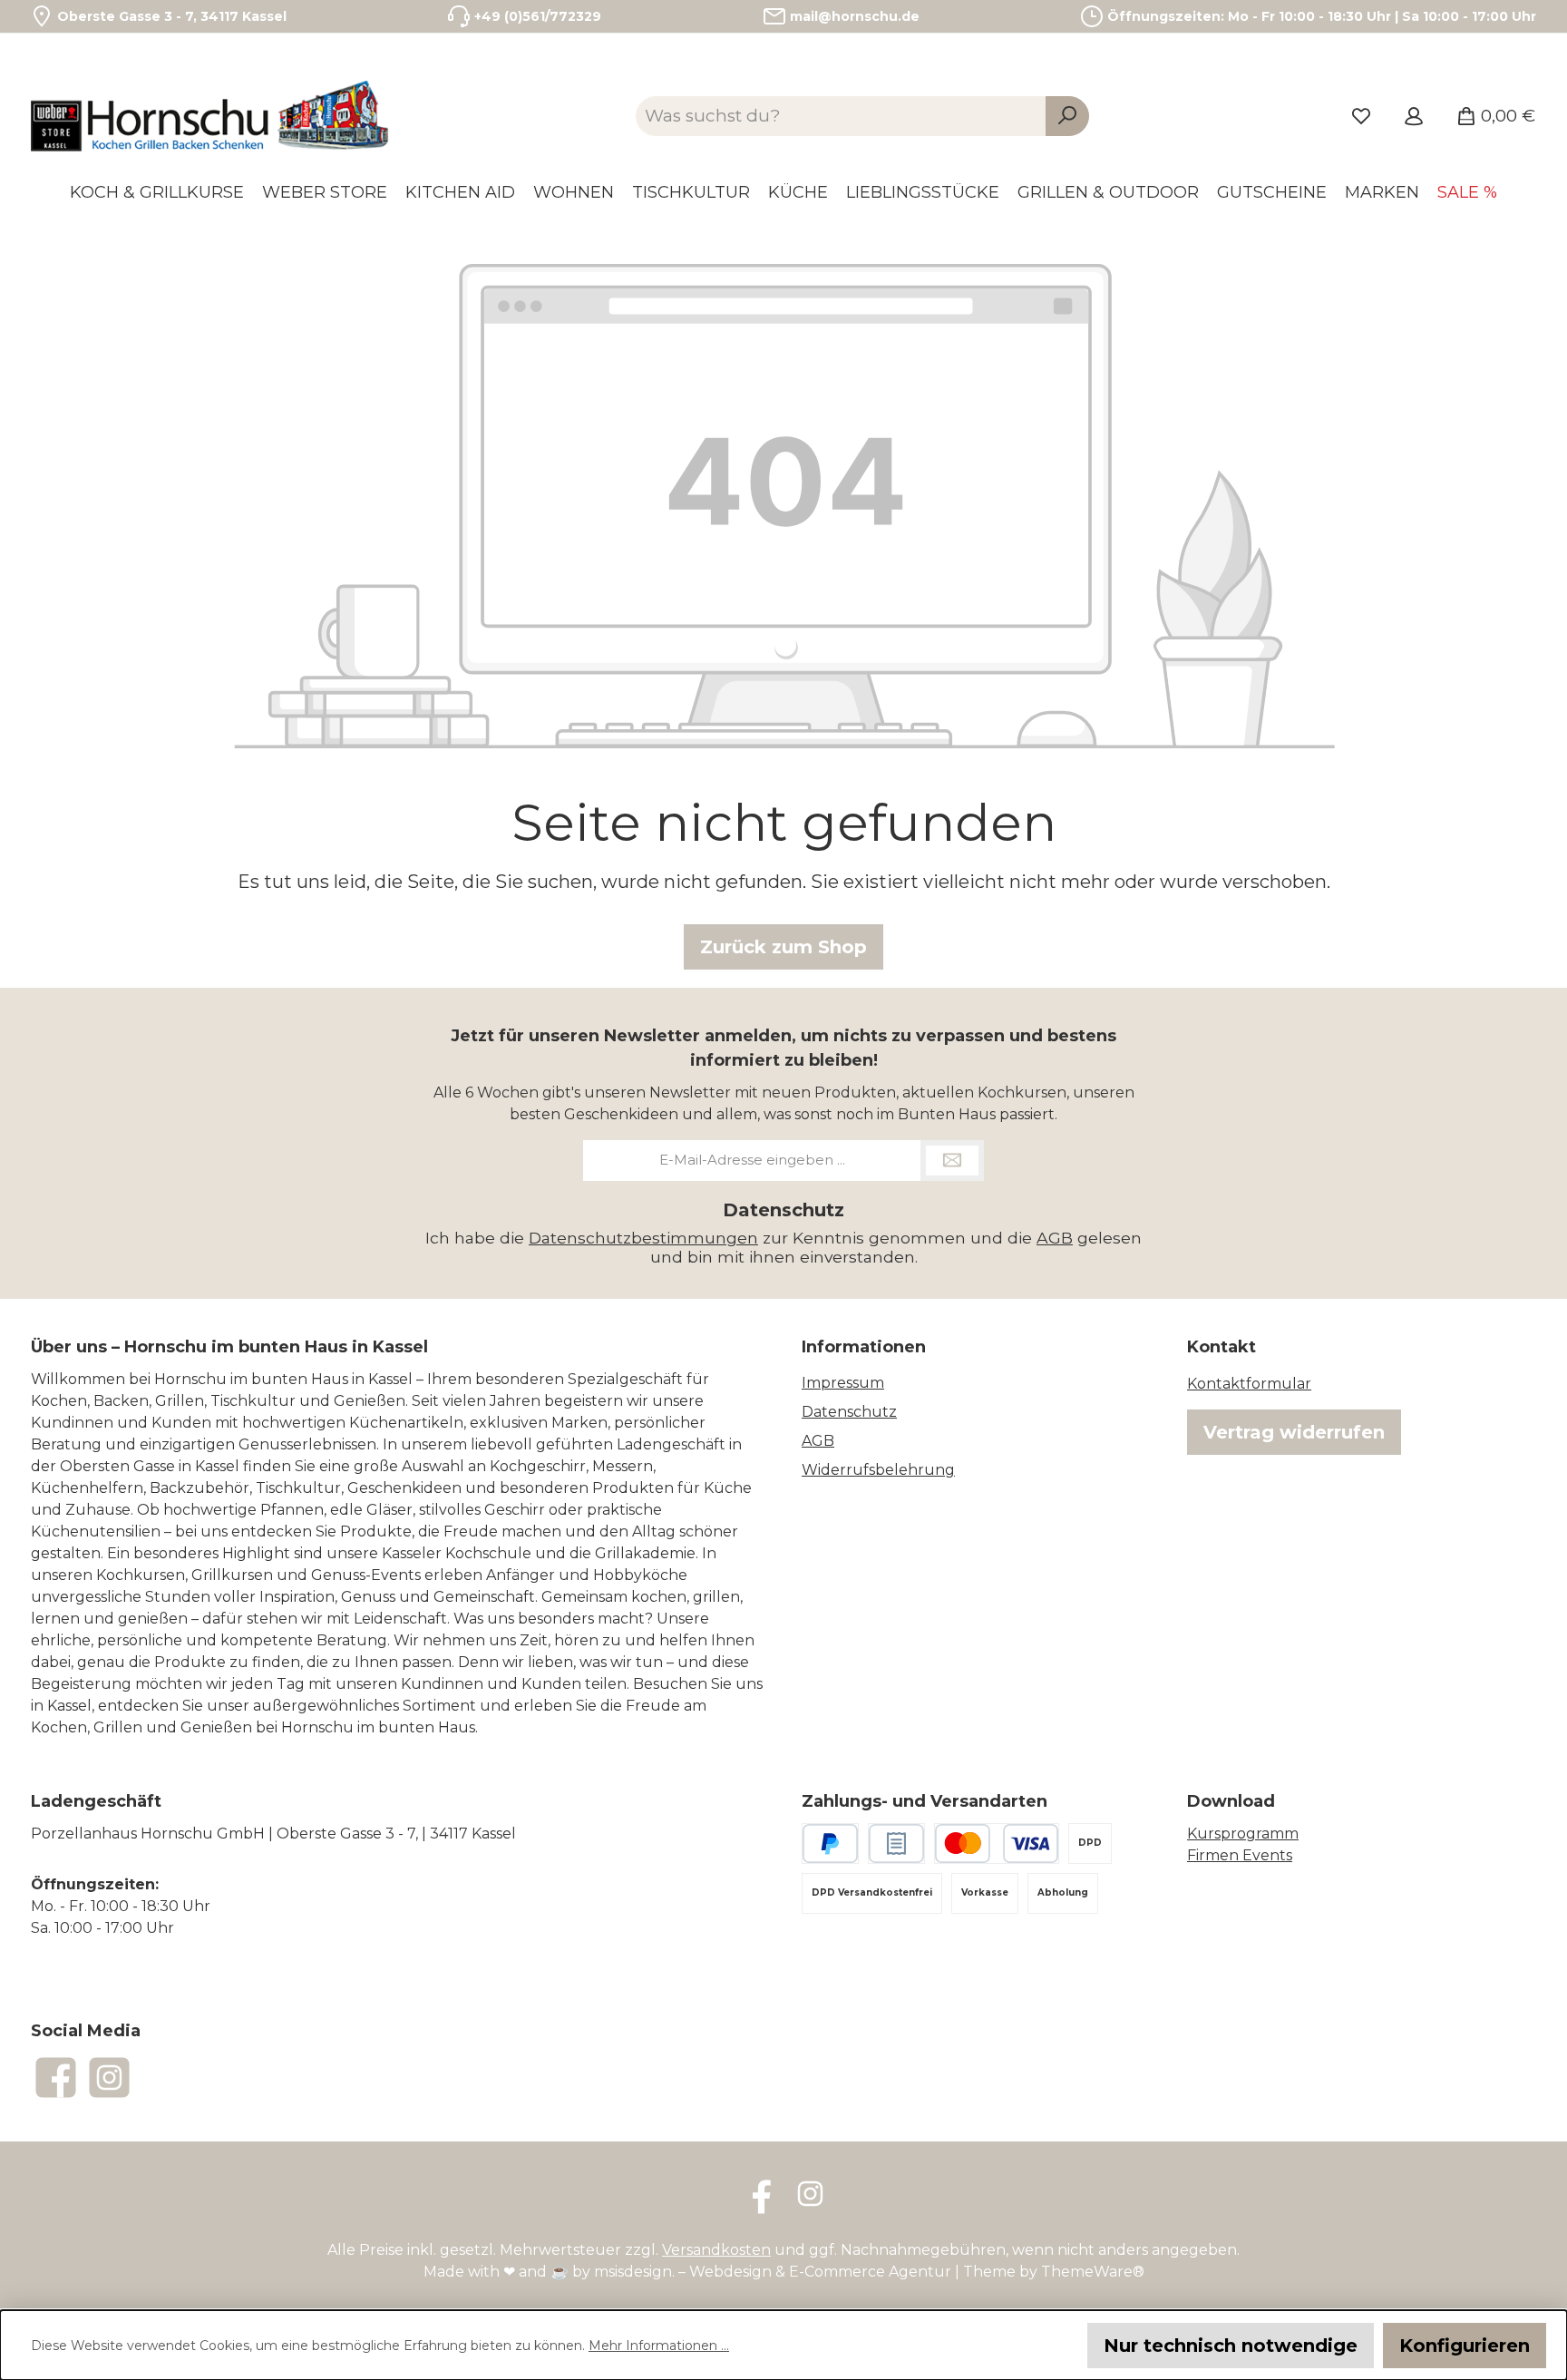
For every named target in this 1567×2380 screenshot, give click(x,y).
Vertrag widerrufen (1294, 1432)
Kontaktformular (1249, 1384)
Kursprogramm (1243, 1834)
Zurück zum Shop (783, 947)
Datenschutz (849, 1412)
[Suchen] (1067, 117)
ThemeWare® (1093, 2272)
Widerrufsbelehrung (878, 1470)
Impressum (843, 1383)
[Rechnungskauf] (896, 1844)
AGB (1055, 1238)
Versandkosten (716, 2250)
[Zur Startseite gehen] (212, 116)
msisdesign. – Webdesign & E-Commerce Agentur (773, 2272)
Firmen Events (1240, 1855)
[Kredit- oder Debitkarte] (997, 1844)
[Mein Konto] (1414, 116)
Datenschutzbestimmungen (643, 1238)
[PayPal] (830, 1844)
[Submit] (952, 1161)
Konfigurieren (1465, 2346)
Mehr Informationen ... (659, 2346)
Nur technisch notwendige (1231, 2346)
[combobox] (841, 117)
